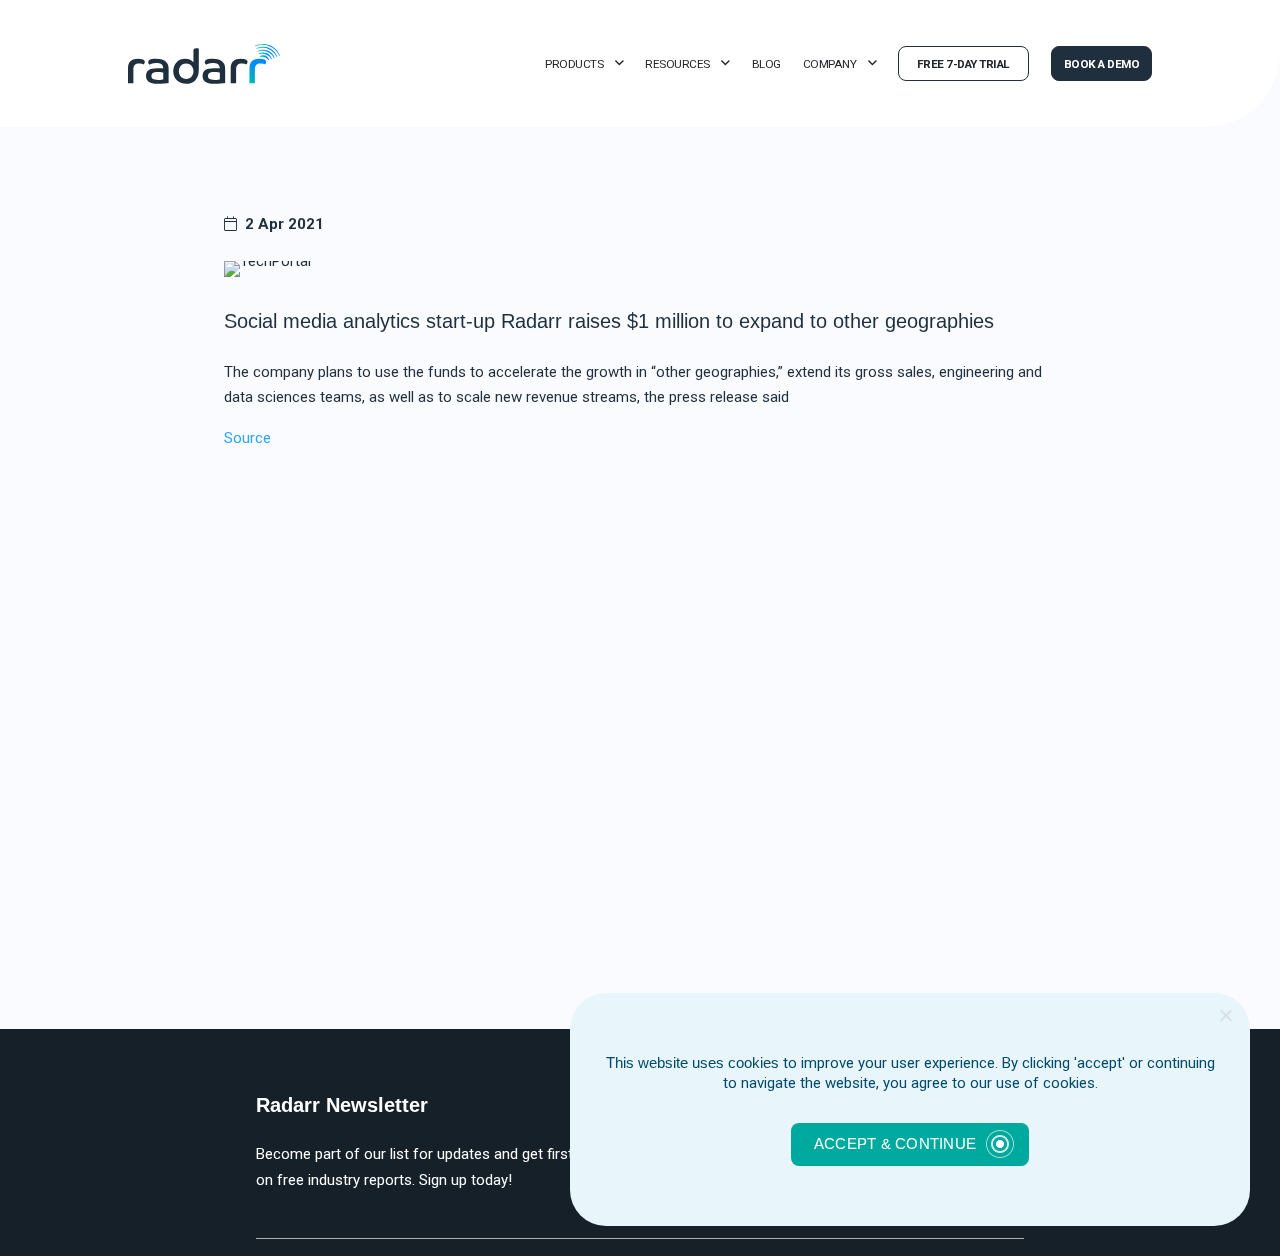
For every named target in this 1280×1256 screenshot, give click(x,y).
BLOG (766, 64)
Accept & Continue (895, 1143)
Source (247, 438)
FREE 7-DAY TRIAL (963, 64)
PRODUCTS (574, 64)
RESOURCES (677, 64)
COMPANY (830, 64)
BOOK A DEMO (1102, 64)
